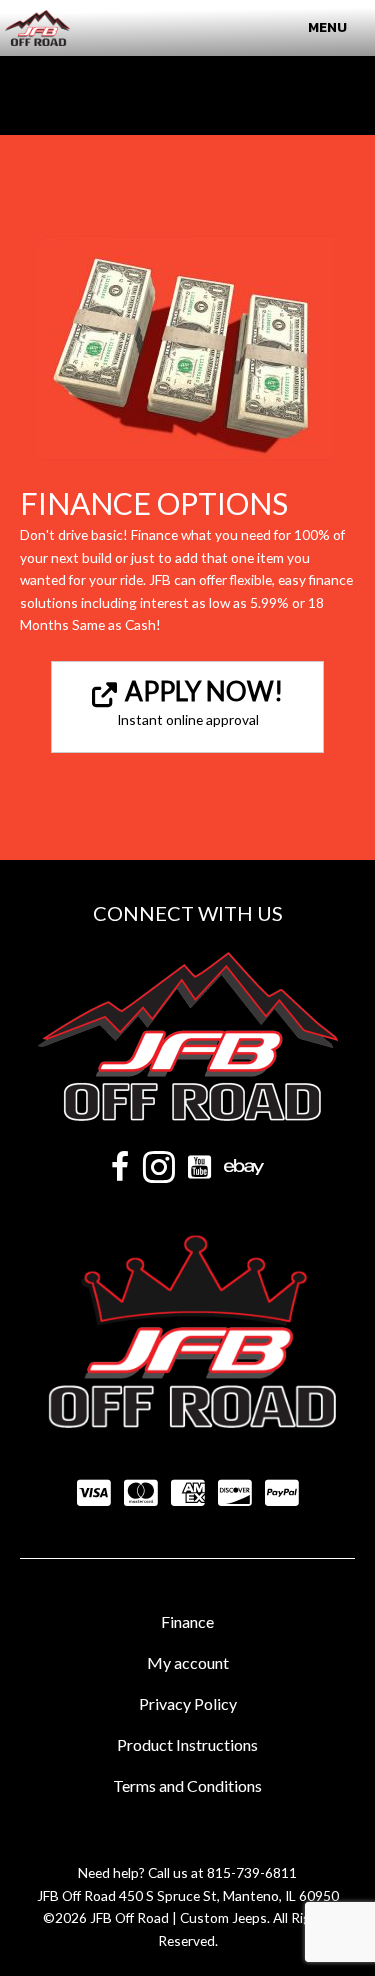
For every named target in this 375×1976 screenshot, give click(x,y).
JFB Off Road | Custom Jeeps (178, 1917)
